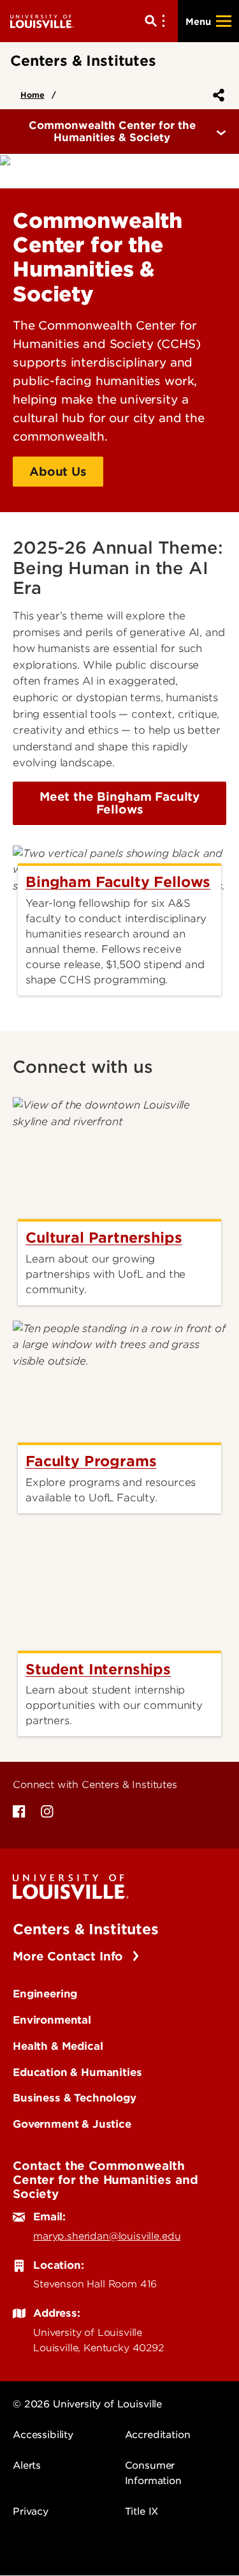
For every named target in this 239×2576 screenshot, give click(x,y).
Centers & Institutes (86, 1929)
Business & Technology (75, 2098)
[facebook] (19, 1812)
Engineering (45, 1994)
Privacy (31, 2512)
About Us (58, 472)
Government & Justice (72, 2124)
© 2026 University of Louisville (87, 2404)
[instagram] (47, 1812)
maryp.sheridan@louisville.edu (107, 2236)
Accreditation (158, 2435)
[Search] (157, 21)
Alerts (27, 2466)
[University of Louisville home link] (42, 21)
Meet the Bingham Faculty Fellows (119, 803)
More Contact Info (70, 1956)
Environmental (52, 2020)
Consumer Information (153, 2473)
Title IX (142, 2512)
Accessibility (43, 2435)
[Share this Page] (216, 95)
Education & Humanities (77, 2072)
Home (32, 95)
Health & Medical (58, 2046)
